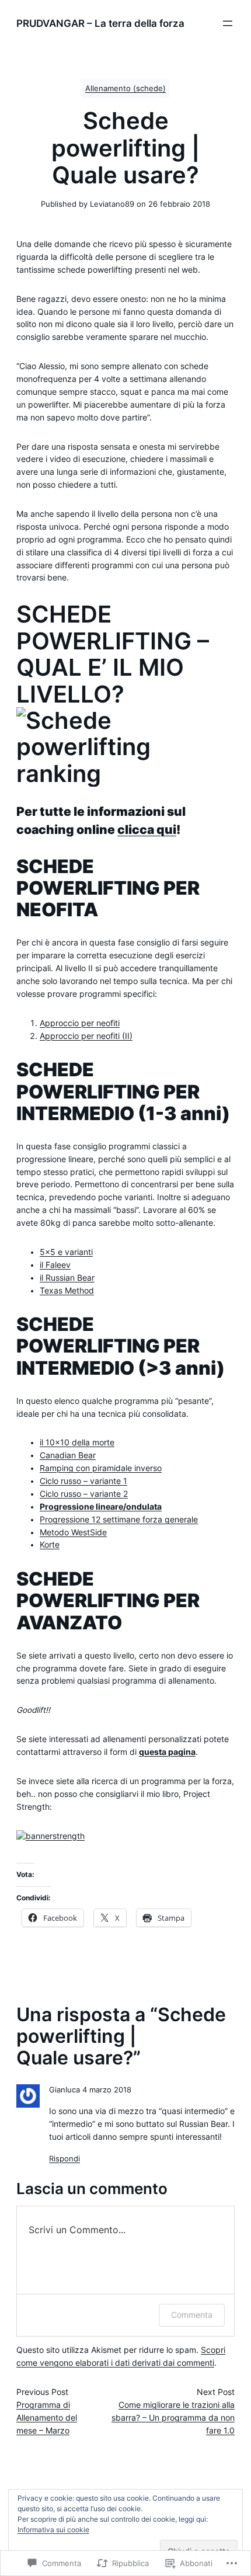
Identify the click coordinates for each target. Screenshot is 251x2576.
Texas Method (67, 1291)
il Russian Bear (67, 1278)
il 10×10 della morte (77, 1442)
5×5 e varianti (66, 1252)
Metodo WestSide (73, 1532)
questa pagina (167, 1752)
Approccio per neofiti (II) (86, 1036)
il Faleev (55, 1265)
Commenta (192, 2315)
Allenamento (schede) (125, 88)
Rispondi (65, 2159)
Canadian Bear (68, 1455)
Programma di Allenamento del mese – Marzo (47, 2418)
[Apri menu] (228, 23)
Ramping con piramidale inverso (101, 1468)
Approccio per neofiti (80, 1023)
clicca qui (147, 830)
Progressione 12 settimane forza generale (119, 1520)
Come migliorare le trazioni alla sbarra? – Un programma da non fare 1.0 (173, 2418)
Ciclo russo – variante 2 (84, 1494)
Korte (50, 1545)
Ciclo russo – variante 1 (83, 1481)
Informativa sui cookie (53, 2530)
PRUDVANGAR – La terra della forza (100, 23)
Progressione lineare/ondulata (101, 1507)
